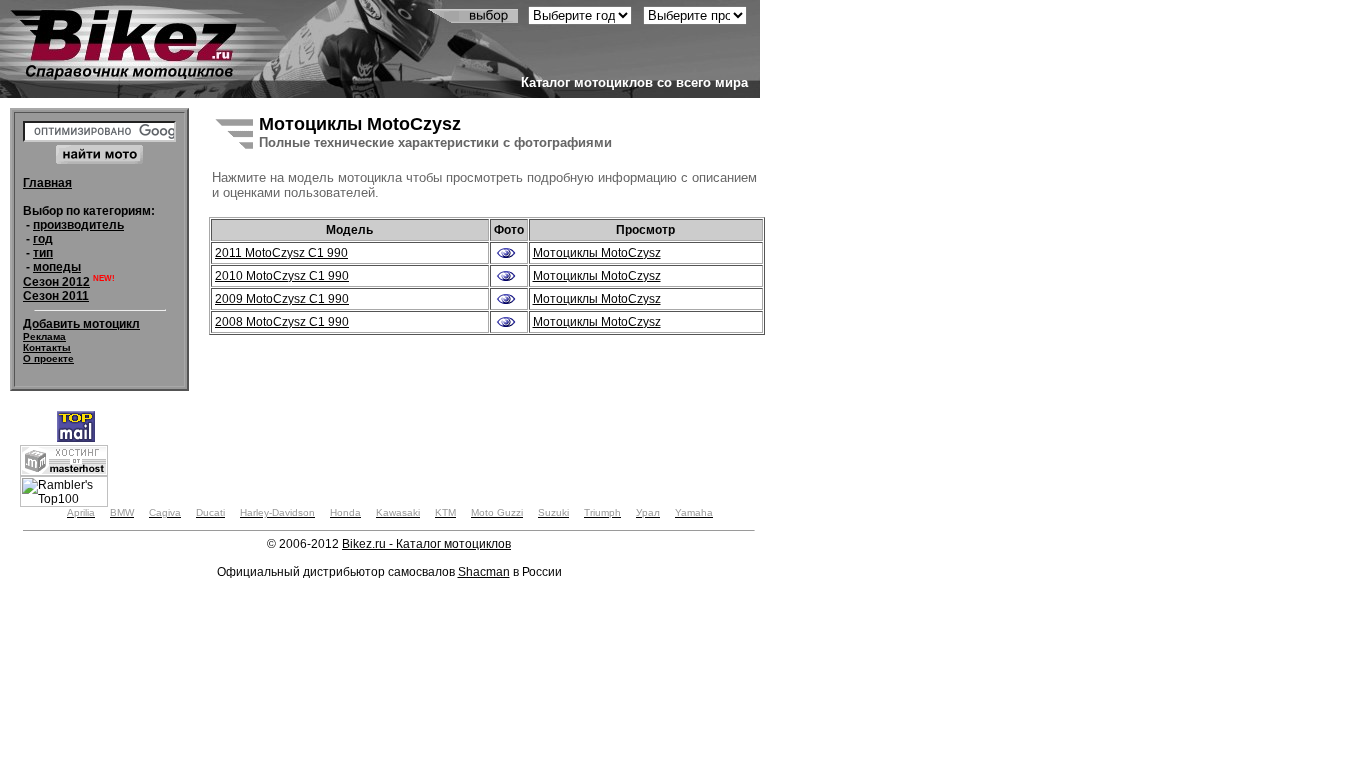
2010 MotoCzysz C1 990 (282, 276)
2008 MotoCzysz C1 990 (282, 322)
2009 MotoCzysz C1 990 (282, 299)
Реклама (44, 336)
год (43, 239)
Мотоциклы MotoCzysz (597, 253)
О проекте (48, 358)
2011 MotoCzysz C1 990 (281, 253)
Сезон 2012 (56, 282)
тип (43, 253)
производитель (78, 225)
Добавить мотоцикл (81, 324)
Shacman (484, 572)
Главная (47, 183)
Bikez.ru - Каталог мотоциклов (426, 544)
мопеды (57, 267)
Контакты (47, 347)
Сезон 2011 (56, 296)
